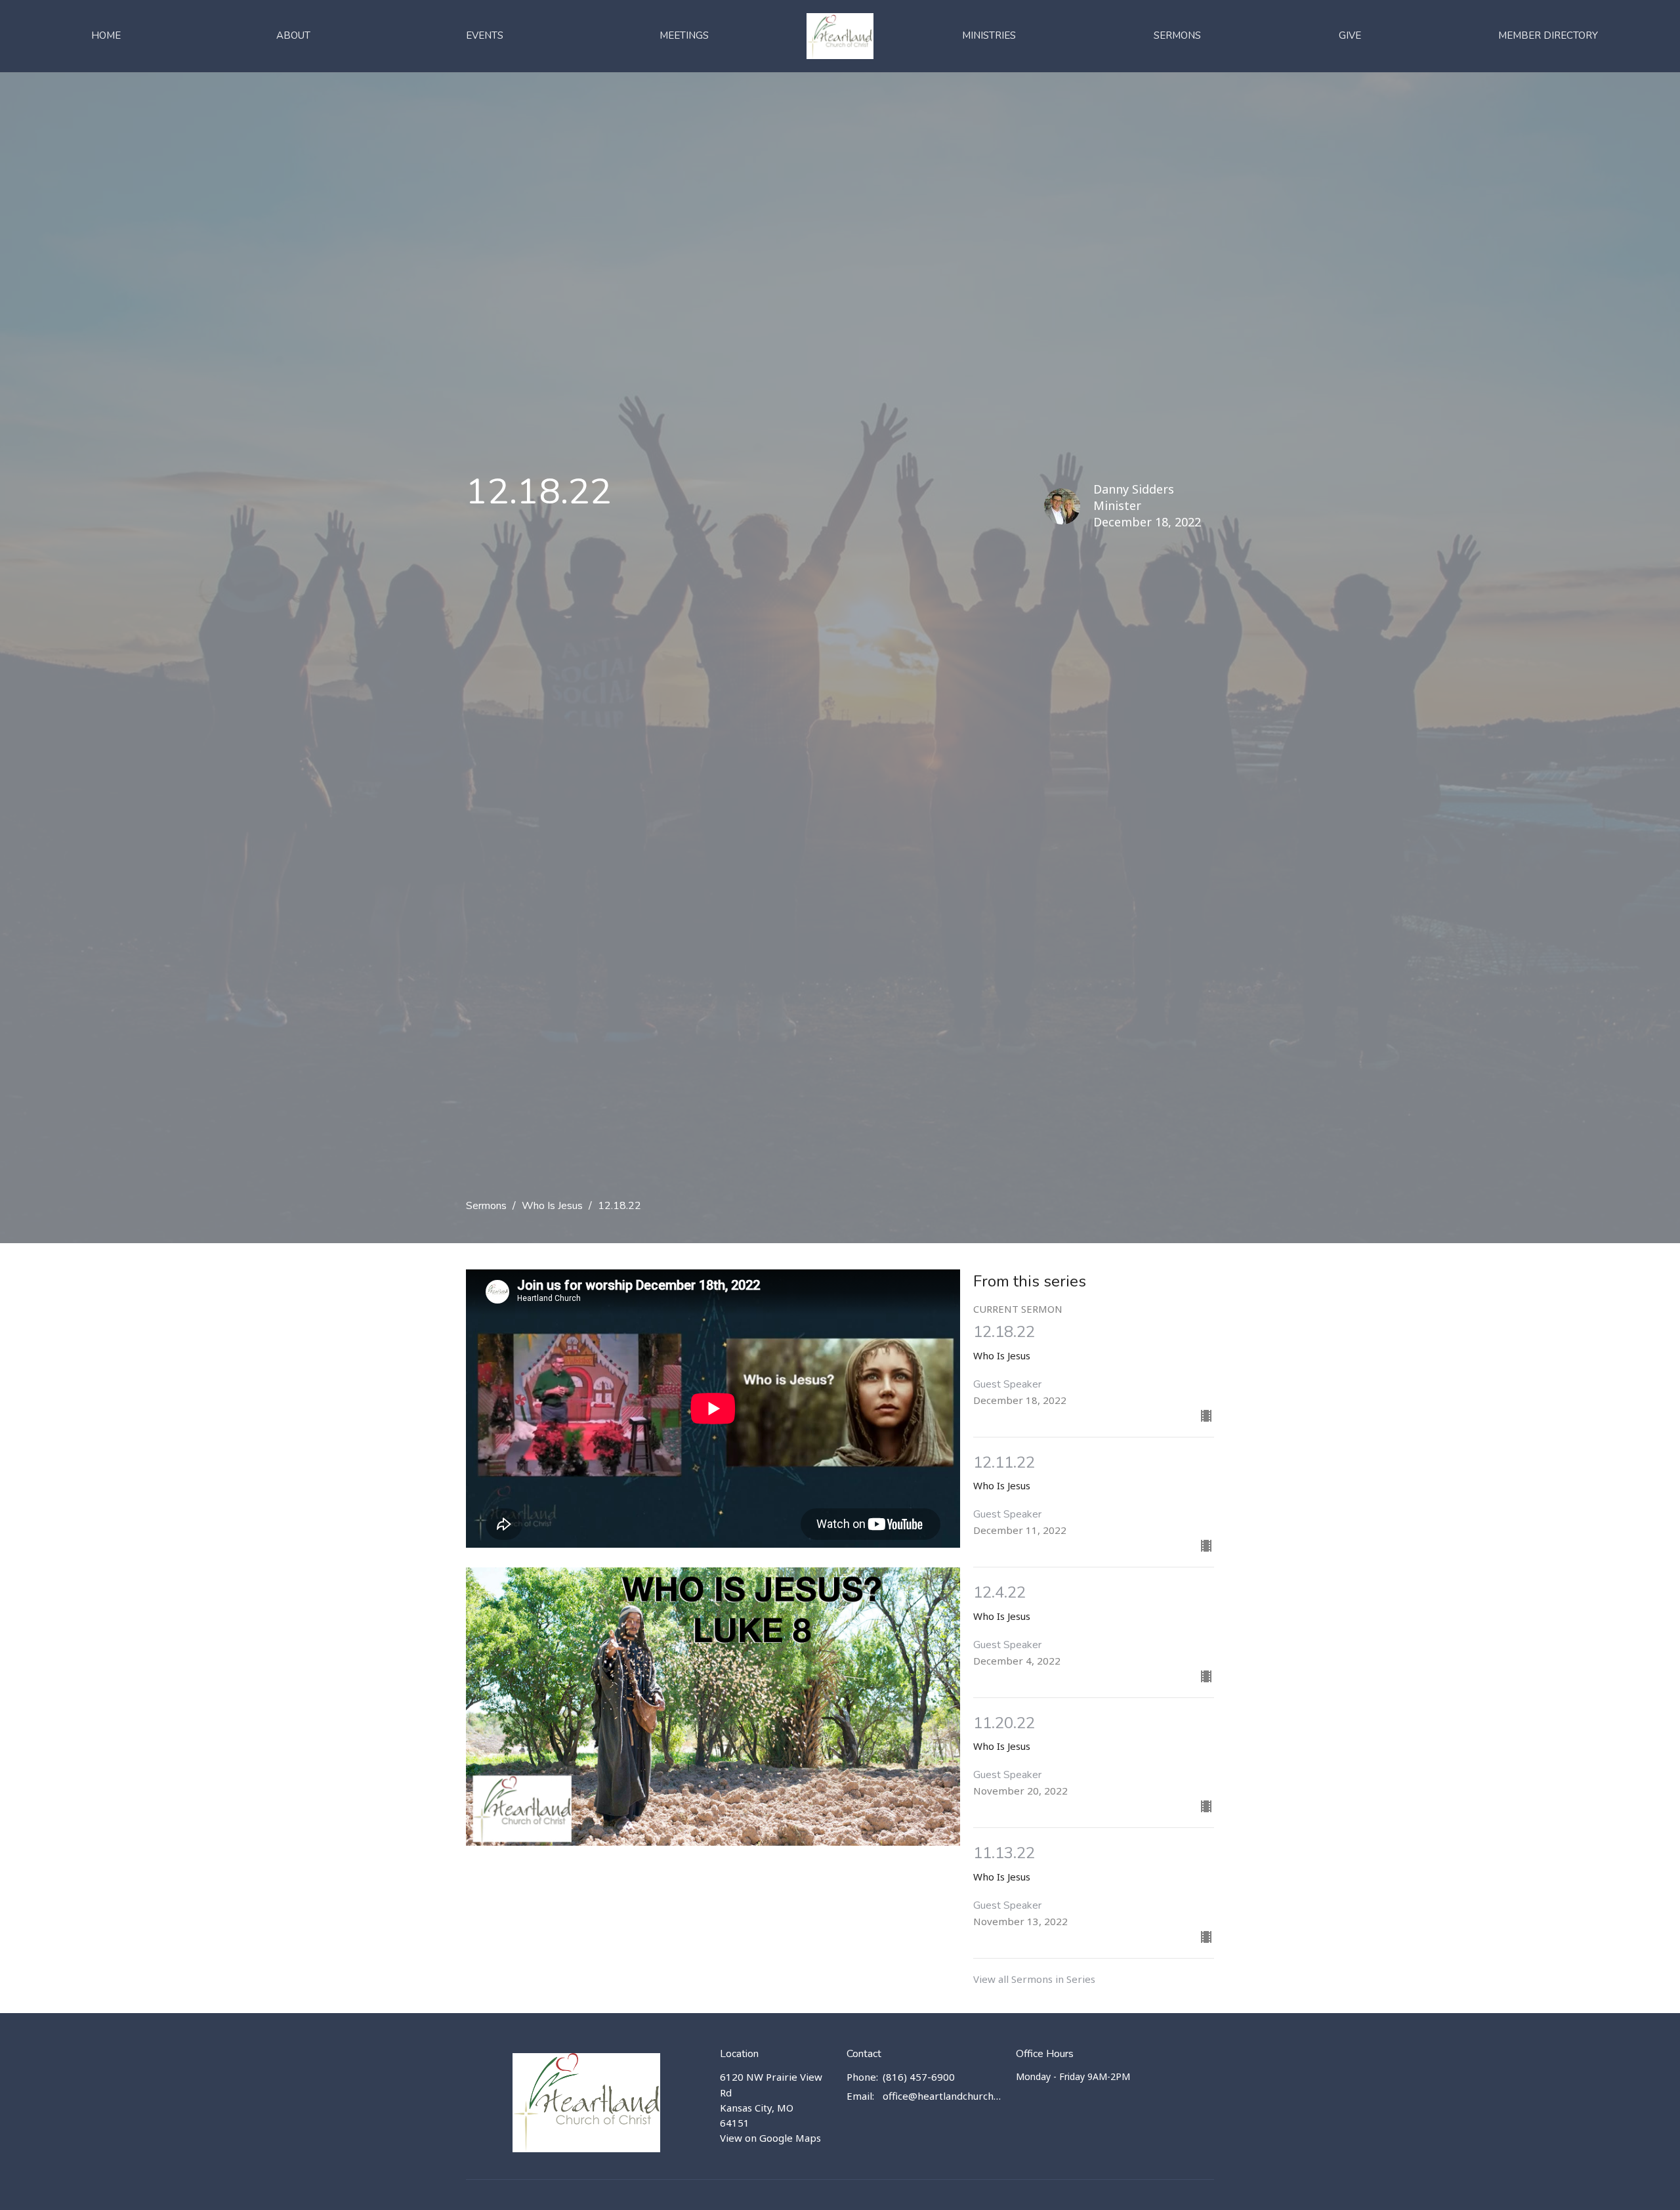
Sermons (1177, 35)
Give (1350, 35)
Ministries (989, 35)
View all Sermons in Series (1034, 1979)
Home (106, 35)
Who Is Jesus (552, 1206)
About (293, 35)
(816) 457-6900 (919, 2077)
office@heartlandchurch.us (943, 2096)
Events (485, 35)
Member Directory (1548, 35)
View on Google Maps (770, 2138)
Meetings (684, 35)
